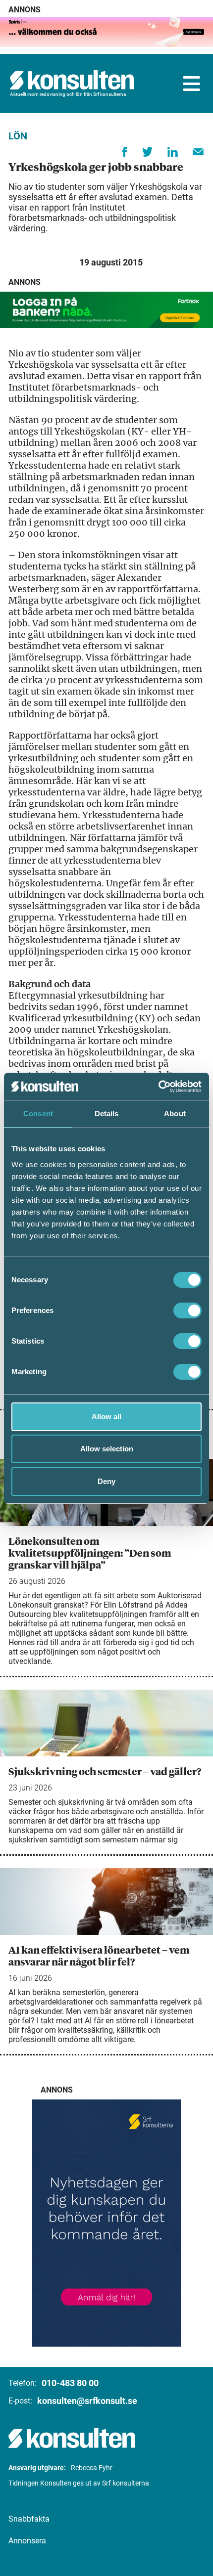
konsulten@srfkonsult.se (87, 2401)
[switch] (187, 1310)
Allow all (106, 1417)
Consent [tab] (38, 1113)
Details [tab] (107, 1113)
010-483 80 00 (70, 2383)
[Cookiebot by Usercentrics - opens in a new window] (158, 1087)
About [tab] (175, 1113)
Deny (106, 1481)
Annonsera (27, 2541)
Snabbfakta (29, 2519)
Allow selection (107, 1449)
